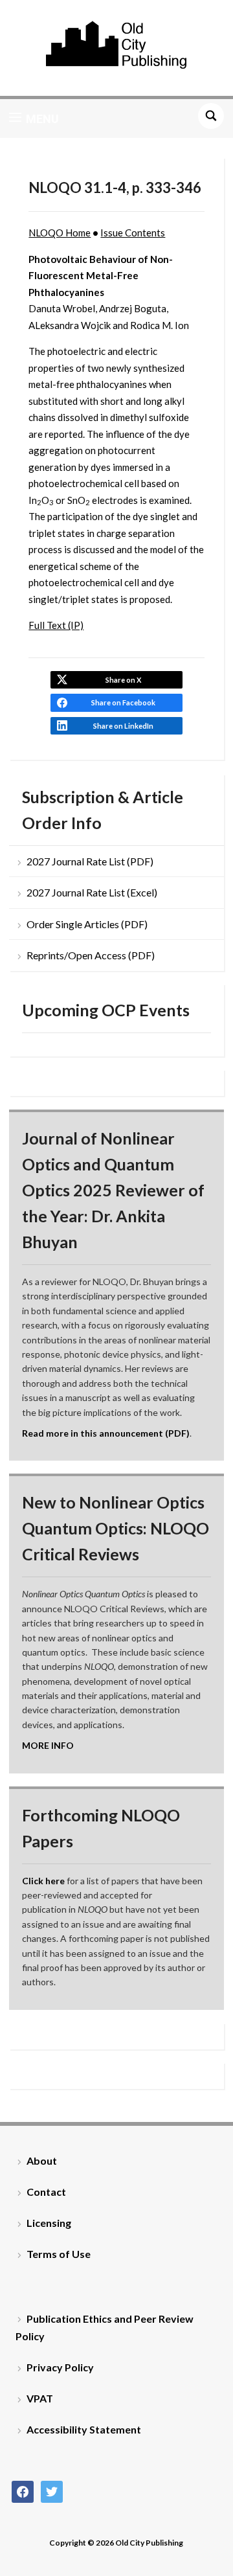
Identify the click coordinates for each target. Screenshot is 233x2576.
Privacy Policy (60, 2367)
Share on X (123, 680)
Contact (46, 2192)
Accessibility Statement (84, 2429)
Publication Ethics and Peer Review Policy (105, 2327)
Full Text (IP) (56, 625)
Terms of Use (59, 2254)
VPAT (40, 2398)
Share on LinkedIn (123, 726)
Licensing (49, 2223)
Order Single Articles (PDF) (87, 924)
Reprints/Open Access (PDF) (91, 955)
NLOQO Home (60, 233)
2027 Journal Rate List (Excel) (92, 892)
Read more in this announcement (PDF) (106, 1433)
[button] (34, 119)
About (42, 2160)
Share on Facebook (123, 702)
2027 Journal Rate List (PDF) (90, 861)
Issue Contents (133, 233)
